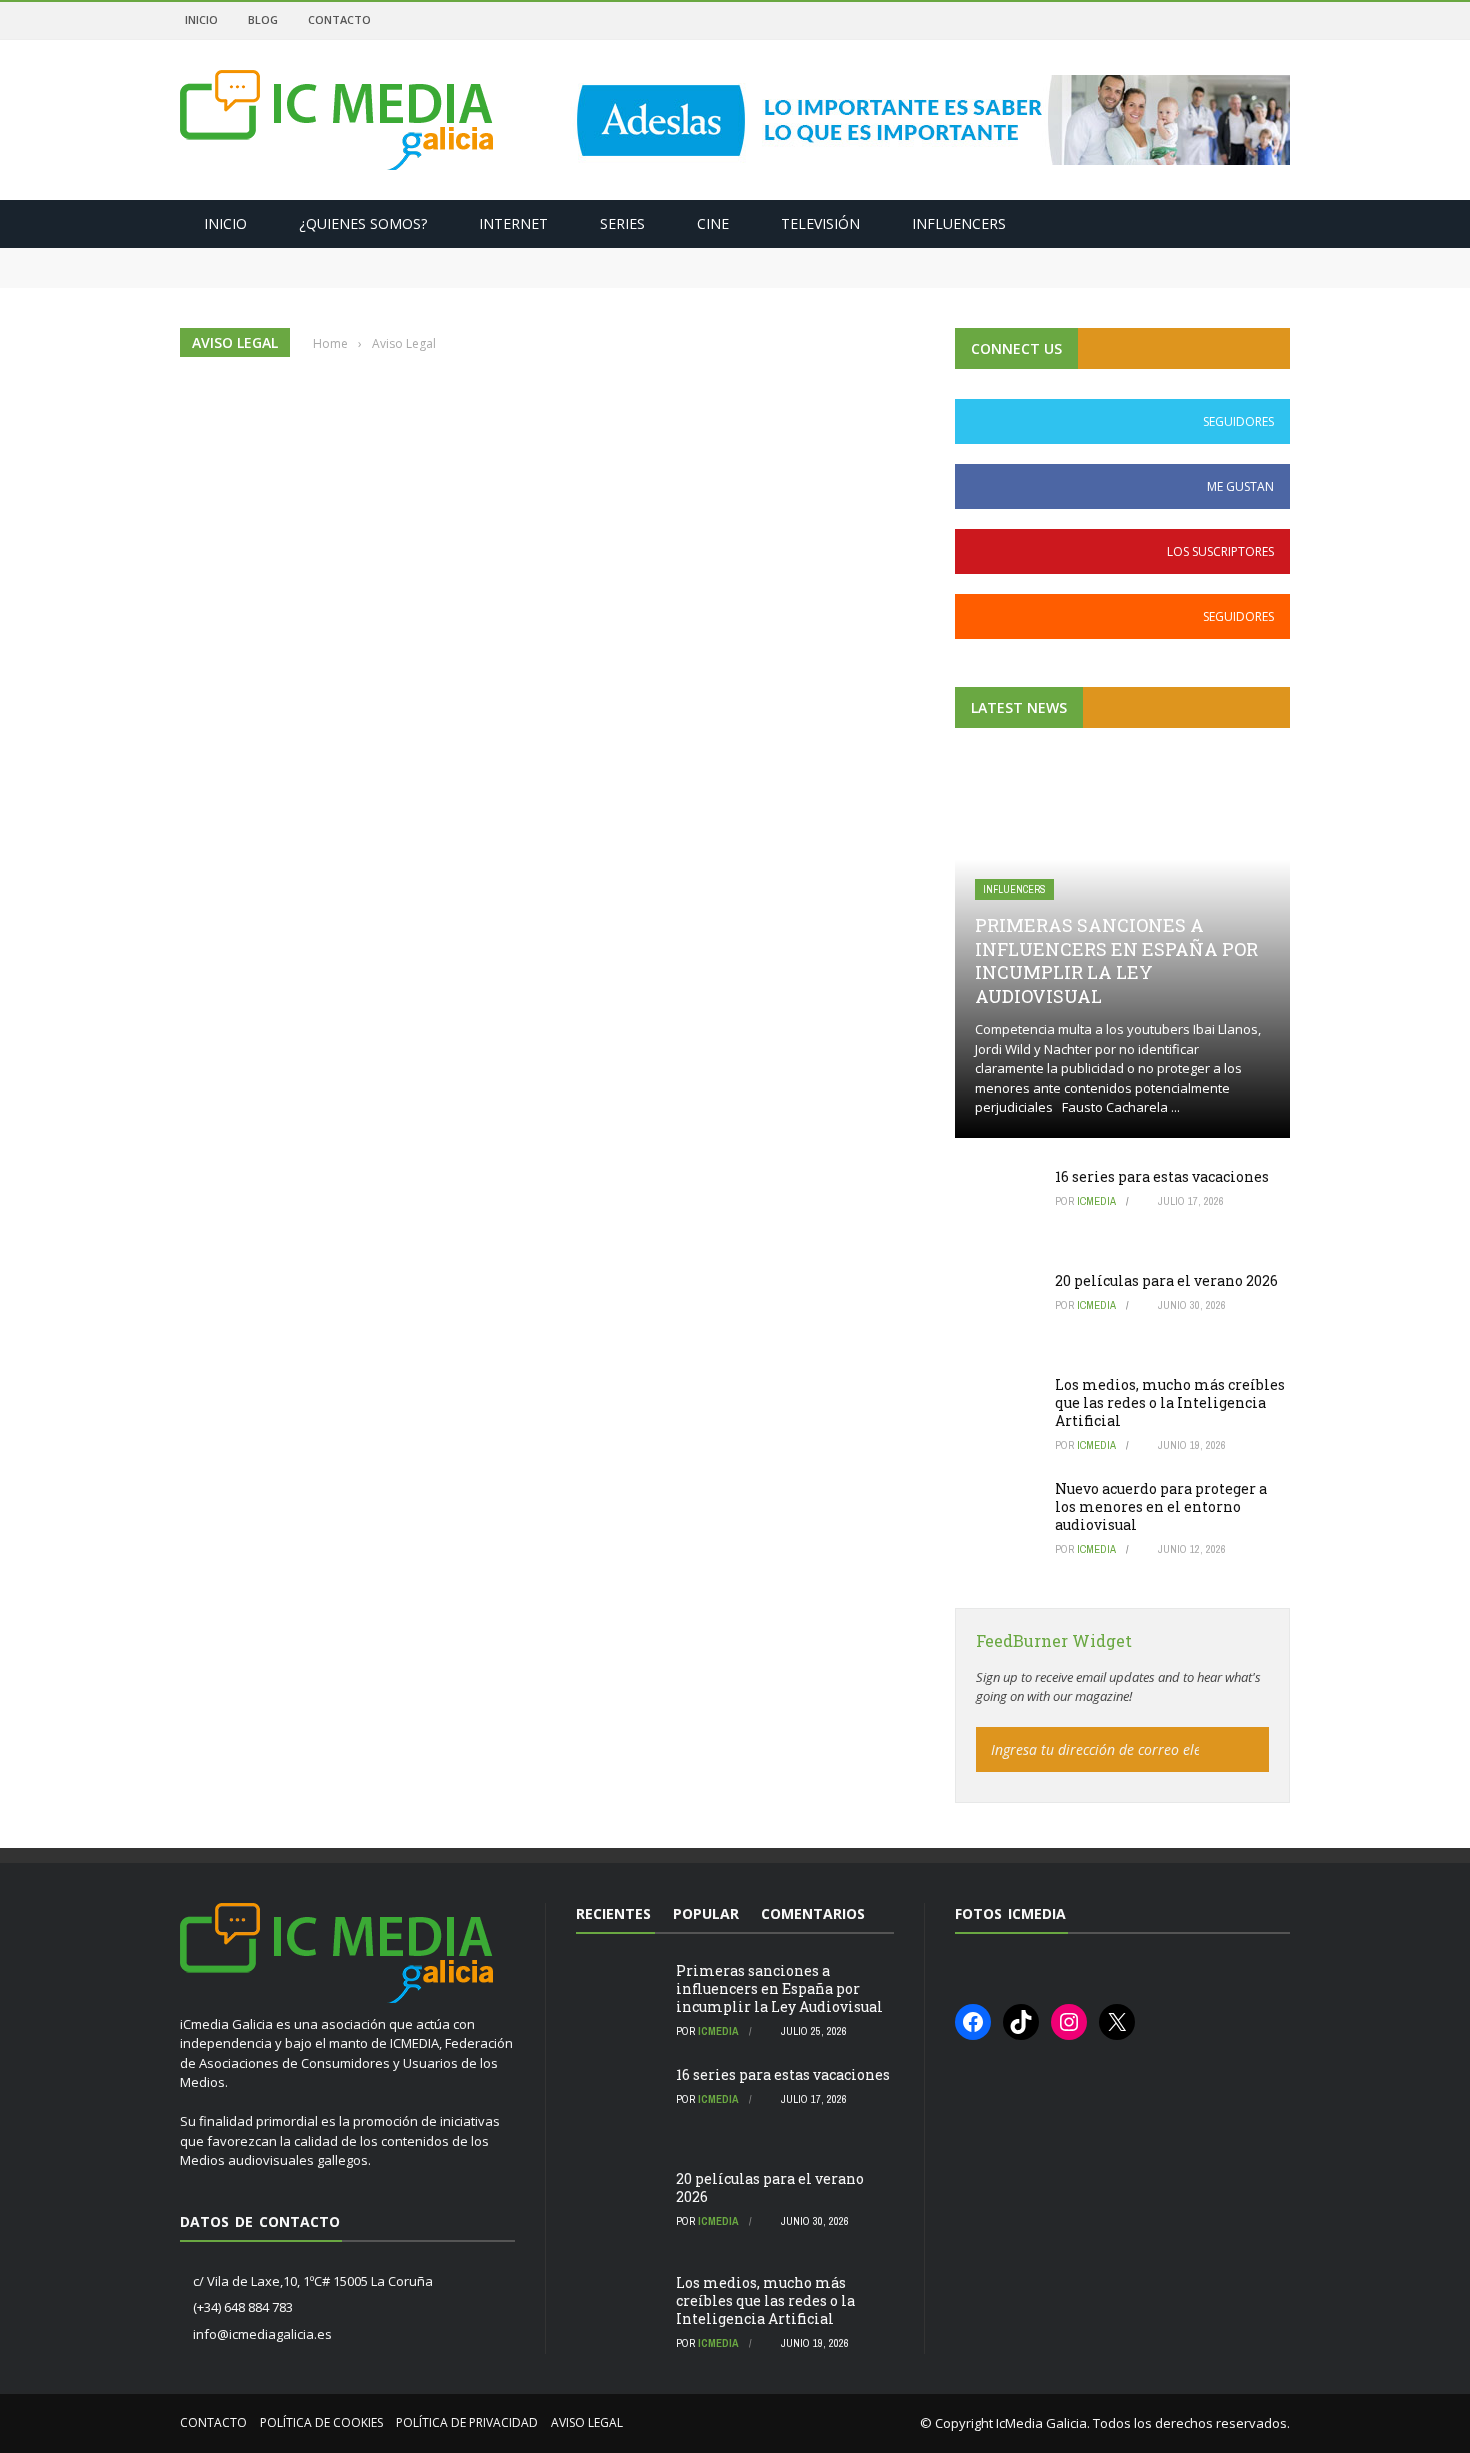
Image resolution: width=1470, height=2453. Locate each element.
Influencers (959, 223)
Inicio (201, 19)
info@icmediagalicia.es (262, 2334)
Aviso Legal (587, 2422)
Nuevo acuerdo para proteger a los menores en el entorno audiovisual (1161, 1506)
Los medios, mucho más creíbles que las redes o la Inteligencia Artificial (1170, 1402)
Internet (513, 223)
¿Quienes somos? (363, 223)
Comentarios (813, 1913)
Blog (263, 19)
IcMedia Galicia (1041, 2423)
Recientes (613, 1913)
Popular (706, 1913)
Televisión (820, 223)
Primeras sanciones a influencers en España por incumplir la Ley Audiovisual (452, 257)
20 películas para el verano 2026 (1166, 1280)
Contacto (339, 19)
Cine (713, 223)
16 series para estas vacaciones (285, 276)
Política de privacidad (467, 2422)
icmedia (1096, 1201)
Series (622, 223)
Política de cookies (321, 2422)
